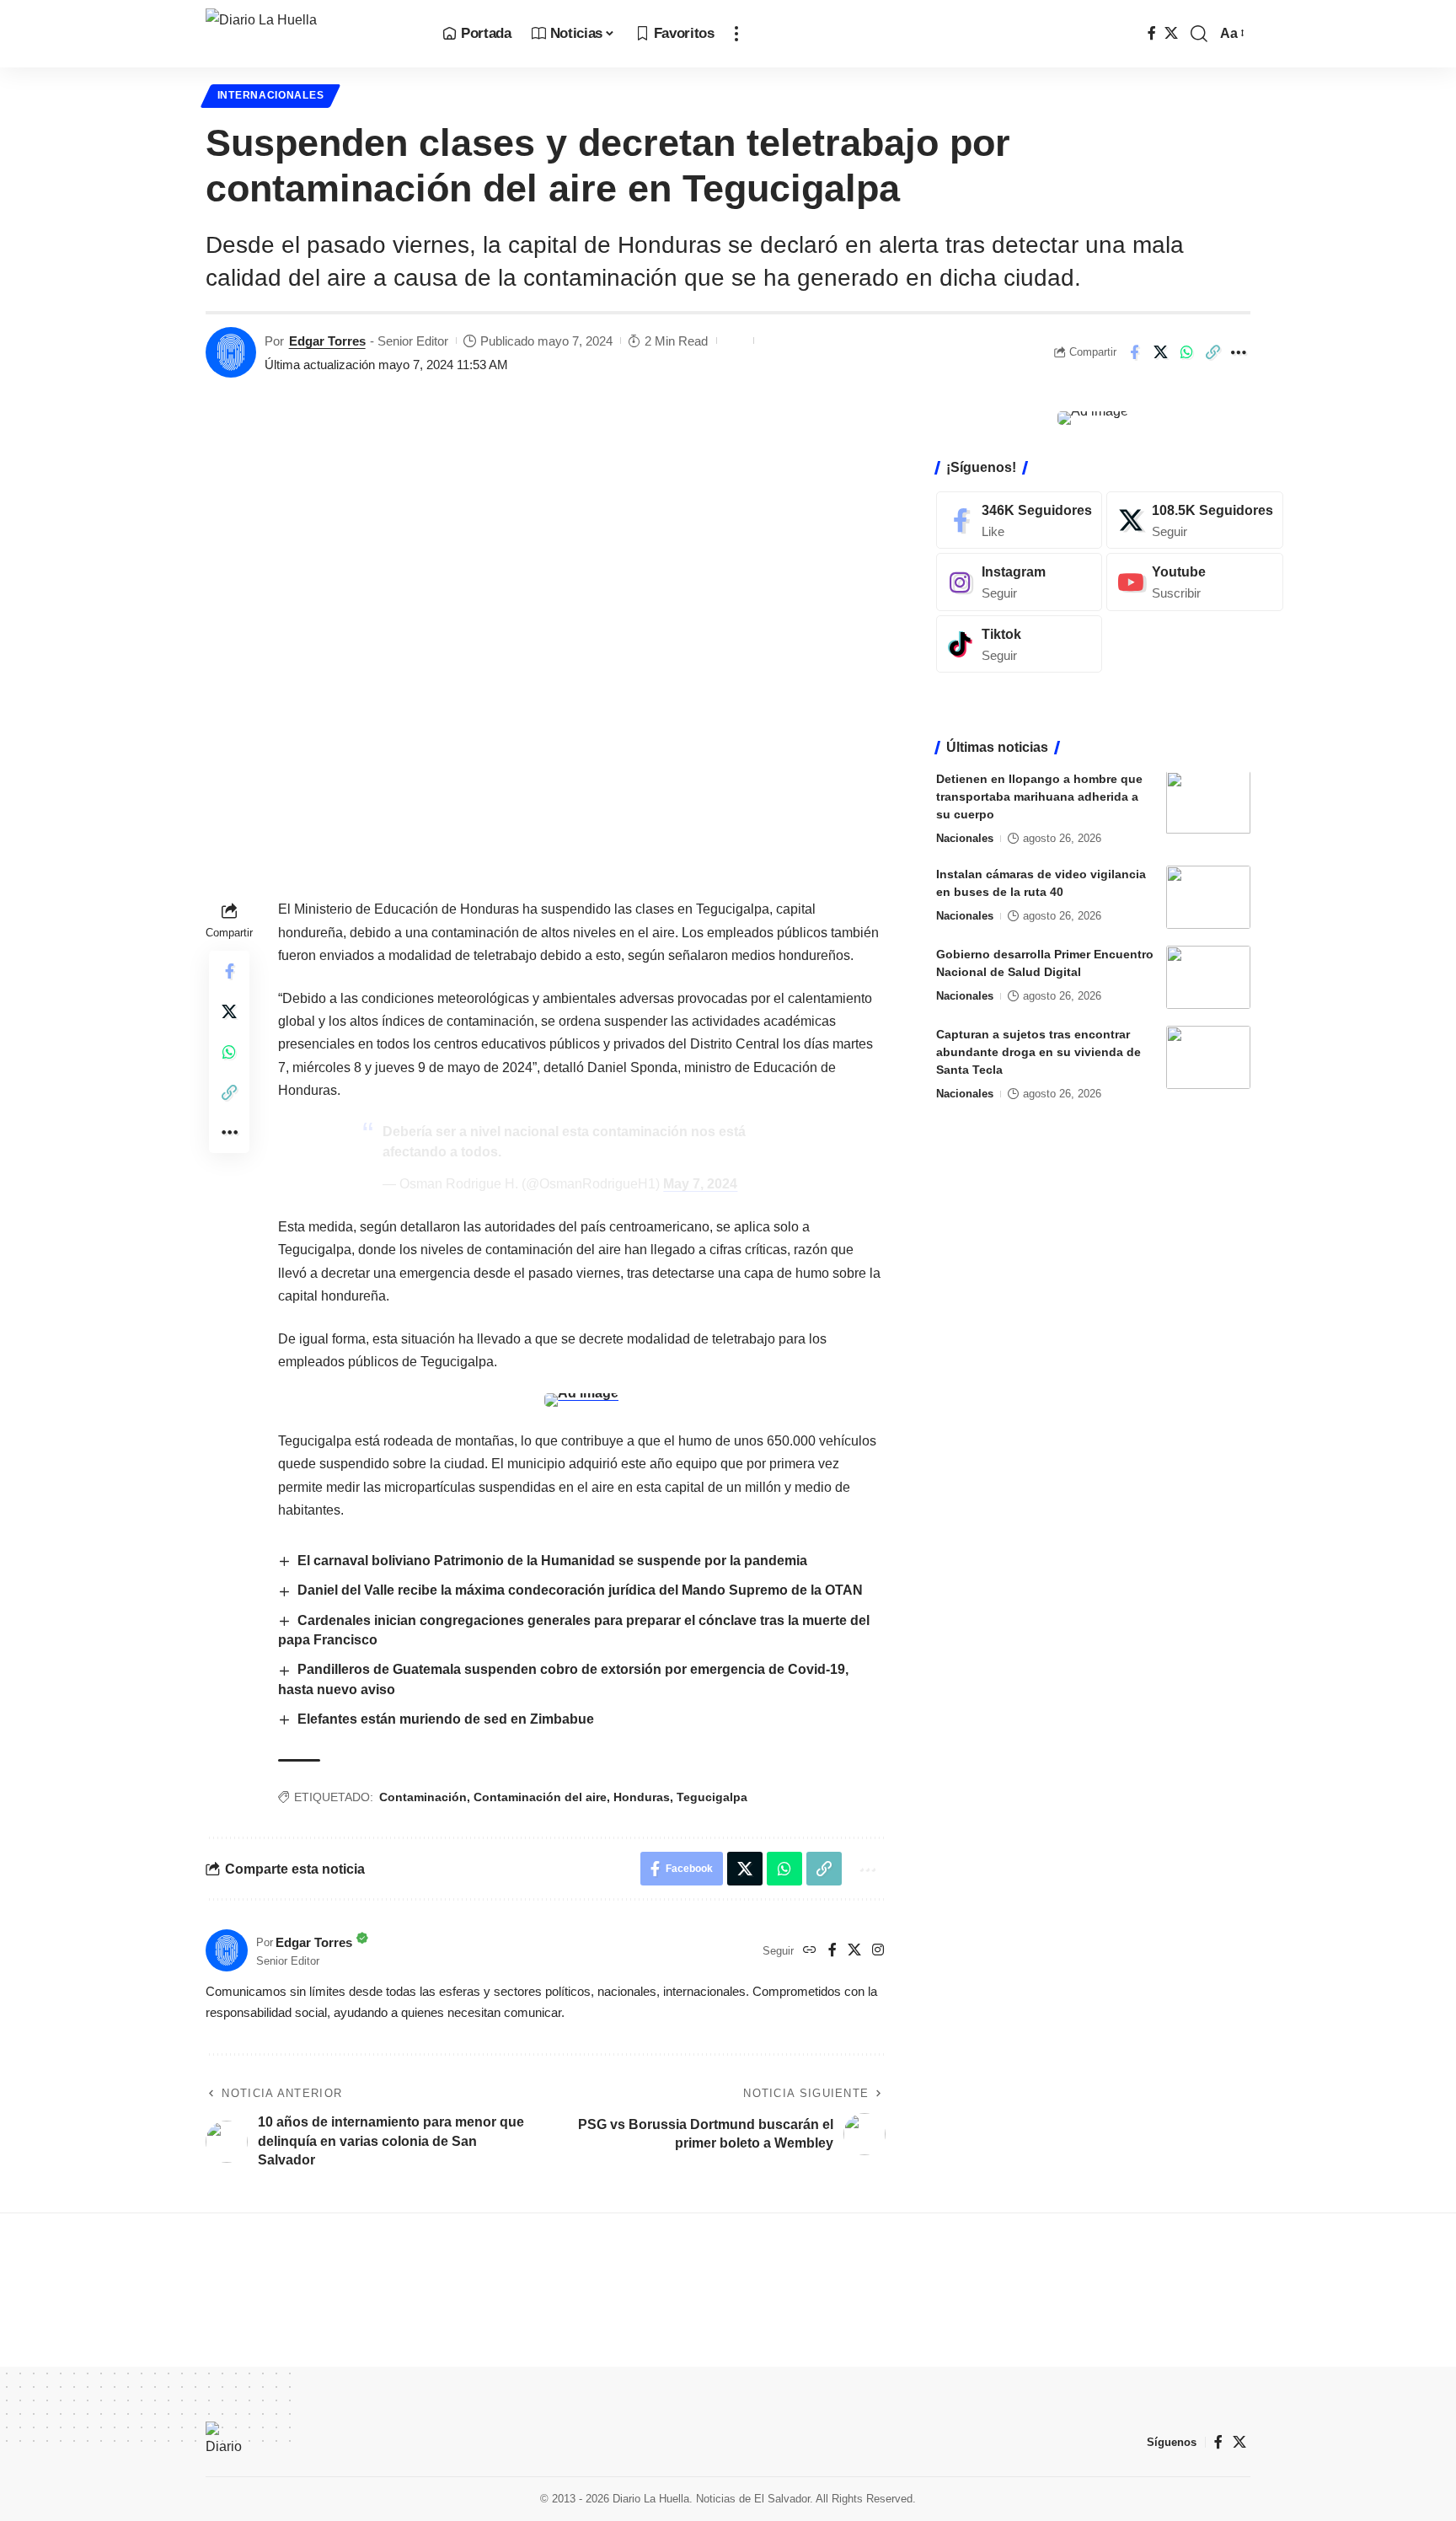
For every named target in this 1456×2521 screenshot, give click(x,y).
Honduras (642, 1797)
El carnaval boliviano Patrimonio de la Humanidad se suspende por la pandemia (552, 1561)
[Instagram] (878, 1951)
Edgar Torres (327, 341)
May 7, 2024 (700, 1184)
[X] (1171, 33)
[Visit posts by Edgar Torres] (231, 352)
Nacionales (965, 839)
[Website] (810, 1951)
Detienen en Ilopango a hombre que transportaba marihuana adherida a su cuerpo (1039, 797)
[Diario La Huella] (310, 34)
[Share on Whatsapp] (1186, 352)
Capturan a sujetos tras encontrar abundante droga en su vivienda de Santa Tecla (1038, 1052)
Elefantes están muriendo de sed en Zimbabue (446, 1719)
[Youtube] (1195, 582)
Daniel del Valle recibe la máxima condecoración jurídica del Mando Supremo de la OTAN (580, 1590)
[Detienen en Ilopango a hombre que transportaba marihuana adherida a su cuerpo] (1208, 803)
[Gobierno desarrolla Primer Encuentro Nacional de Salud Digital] (1208, 977)
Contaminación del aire (540, 1797)
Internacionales (271, 95)
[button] (736, 34)
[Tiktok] (1019, 644)
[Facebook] (1152, 33)
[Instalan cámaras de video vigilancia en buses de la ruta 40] (1208, 897)
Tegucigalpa (712, 1797)
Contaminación (423, 1797)
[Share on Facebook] (1134, 352)
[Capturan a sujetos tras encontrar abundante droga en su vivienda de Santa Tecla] (1208, 1057)
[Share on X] (1160, 352)
